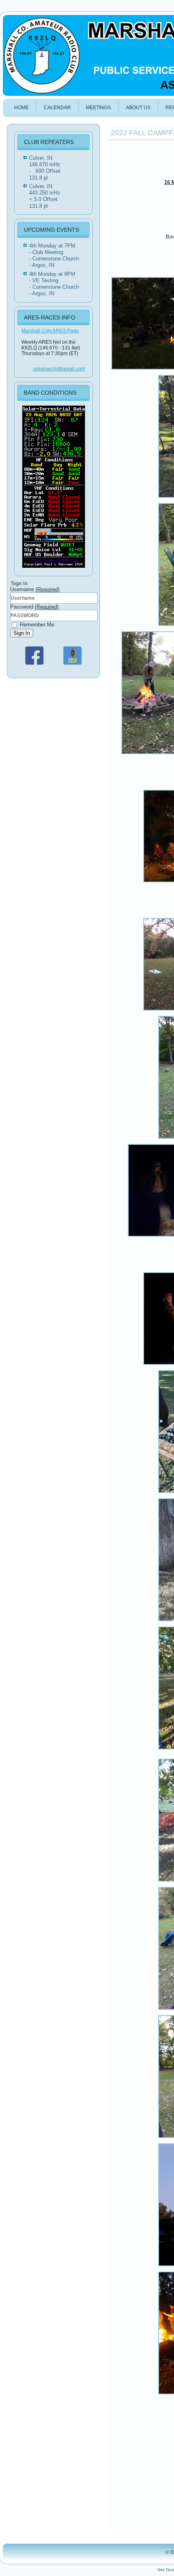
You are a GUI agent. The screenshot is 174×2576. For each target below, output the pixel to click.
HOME (21, 108)
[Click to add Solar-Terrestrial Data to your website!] (54, 568)
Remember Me (36, 625)
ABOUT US (138, 108)
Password (34, 607)
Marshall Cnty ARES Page (50, 331)
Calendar (57, 108)
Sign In (22, 633)
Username (35, 589)
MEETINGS (98, 108)
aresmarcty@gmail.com (59, 369)
